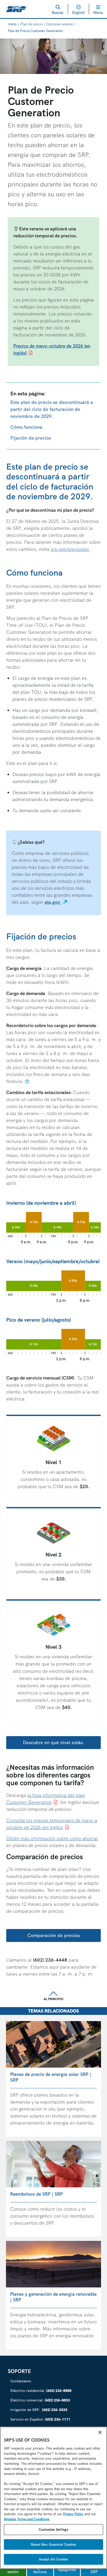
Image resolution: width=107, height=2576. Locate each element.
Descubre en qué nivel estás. (53, 1742)
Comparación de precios (54, 1935)
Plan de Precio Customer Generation (35, 31)
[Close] (100, 2432)
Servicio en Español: (40, 2419)
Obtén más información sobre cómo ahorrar (52, 1838)
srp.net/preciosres (70, 549)
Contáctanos (21, 2381)
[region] (53, 2498)
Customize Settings (53, 2530)
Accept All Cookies (53, 2559)
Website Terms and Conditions (27, 2519)
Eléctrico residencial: (41, 2391)
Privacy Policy (73, 2514)
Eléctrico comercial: (40, 2400)
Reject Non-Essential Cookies (53, 2544)
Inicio (12, 24)
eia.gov (56, 902)
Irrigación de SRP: (39, 2410)
